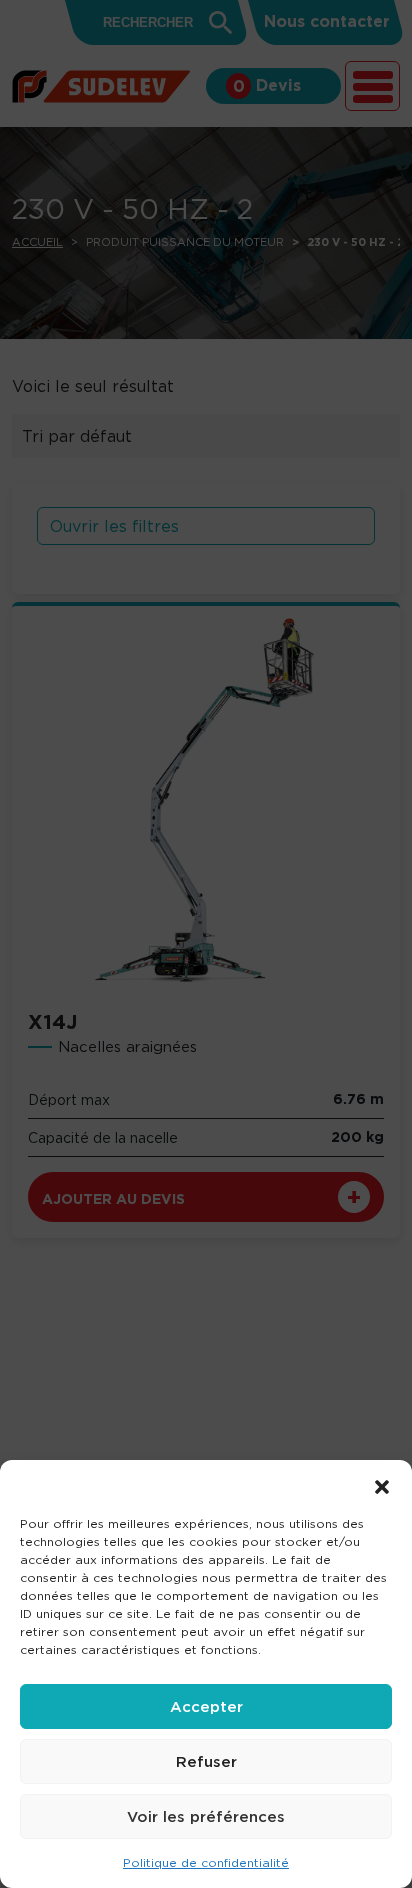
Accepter (206, 1706)
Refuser (206, 1761)
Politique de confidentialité (206, 1862)
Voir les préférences (206, 1816)
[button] (382, 1485)
